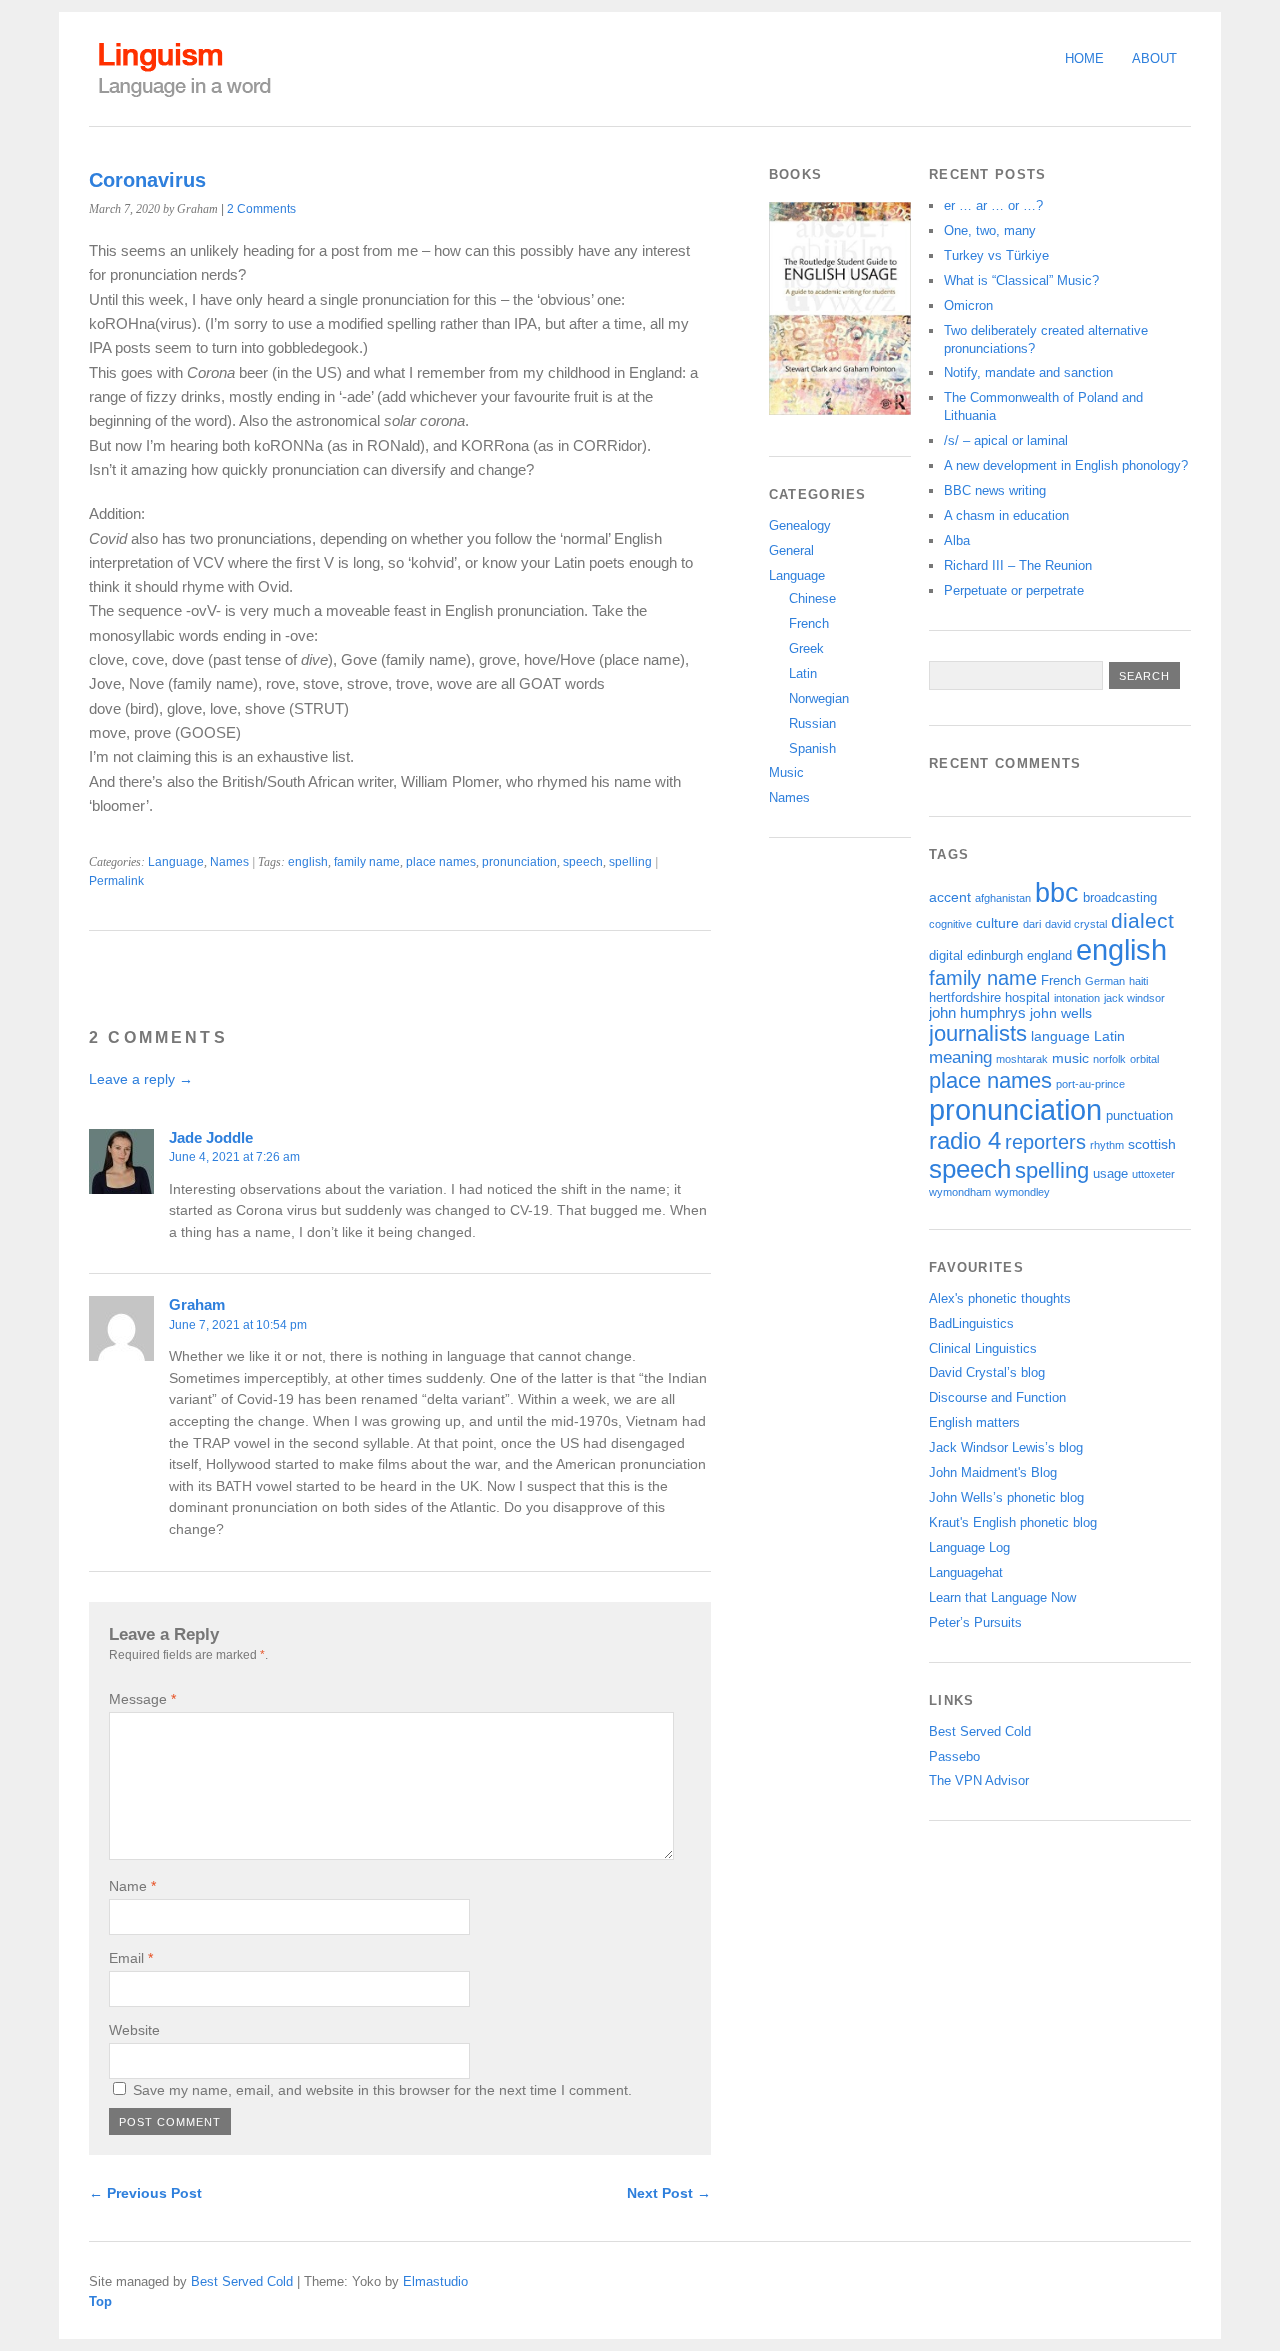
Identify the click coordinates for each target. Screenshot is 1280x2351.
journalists (978, 1033)
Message (142, 1699)
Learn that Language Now (1002, 1597)
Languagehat (966, 1572)
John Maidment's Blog (993, 1472)
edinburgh (995, 956)
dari (1032, 924)
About (1154, 58)
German (1105, 981)
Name (132, 1886)
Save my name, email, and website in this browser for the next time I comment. (382, 2090)
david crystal (1076, 924)
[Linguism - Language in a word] (184, 97)
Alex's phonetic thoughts (1000, 1298)
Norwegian (819, 698)
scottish (1152, 1144)
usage (1110, 1174)
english (308, 862)
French (809, 623)
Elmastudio (435, 2281)
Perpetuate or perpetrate (1014, 590)
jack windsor (1134, 998)
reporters (1045, 1142)
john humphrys (977, 1013)
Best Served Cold (980, 1731)
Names (229, 862)
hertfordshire (965, 998)
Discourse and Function (997, 1397)
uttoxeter (1153, 1174)
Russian (812, 723)
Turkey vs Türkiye (996, 255)
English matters (974, 1422)
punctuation (1139, 1116)
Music (786, 772)
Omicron (968, 305)
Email (131, 1958)
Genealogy (800, 525)
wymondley (1022, 1192)
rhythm (1107, 1145)
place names (441, 862)
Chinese (812, 598)
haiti (1138, 981)
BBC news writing (995, 490)
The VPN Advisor (979, 1780)
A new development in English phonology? (1066, 465)
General (791, 550)
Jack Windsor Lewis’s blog (1006, 1447)
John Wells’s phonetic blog (1006, 1497)
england (1049, 956)
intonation (1077, 998)
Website (134, 2030)
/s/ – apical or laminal (1006, 440)
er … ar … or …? (993, 205)
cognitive (950, 924)
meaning (960, 1057)
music (1070, 1058)
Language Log (969, 1547)
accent (950, 897)
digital (946, 956)
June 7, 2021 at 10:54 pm (238, 1325)
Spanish (812, 748)
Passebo (954, 1756)
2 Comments (261, 209)
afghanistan (1003, 898)
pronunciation (519, 862)
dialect (1142, 920)
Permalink (116, 881)
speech (583, 862)
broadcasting (1120, 898)
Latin (803, 673)
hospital (1027, 998)
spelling (630, 862)
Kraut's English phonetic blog (1013, 1522)
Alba (957, 540)
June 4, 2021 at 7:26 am (234, 1157)
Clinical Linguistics (983, 1348)
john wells (1061, 1013)
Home (1084, 58)
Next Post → (669, 2193)
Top (100, 2301)
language (1060, 1036)
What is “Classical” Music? (1021, 280)
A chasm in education (1006, 515)
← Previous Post (145, 2193)
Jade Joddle (211, 1137)
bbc (1057, 892)
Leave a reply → (141, 1079)
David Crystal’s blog (987, 1372)
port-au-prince (1090, 1084)
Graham (197, 1304)
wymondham (960, 1192)
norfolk (1109, 1059)
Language (176, 862)
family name (367, 862)
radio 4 (965, 1140)
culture (997, 923)
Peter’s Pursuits (975, 1622)
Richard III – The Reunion (1018, 565)
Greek (806, 648)
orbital (1144, 1059)
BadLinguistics (971, 1323)
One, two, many (990, 230)
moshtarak (1022, 1059)
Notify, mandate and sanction (1028, 372)
